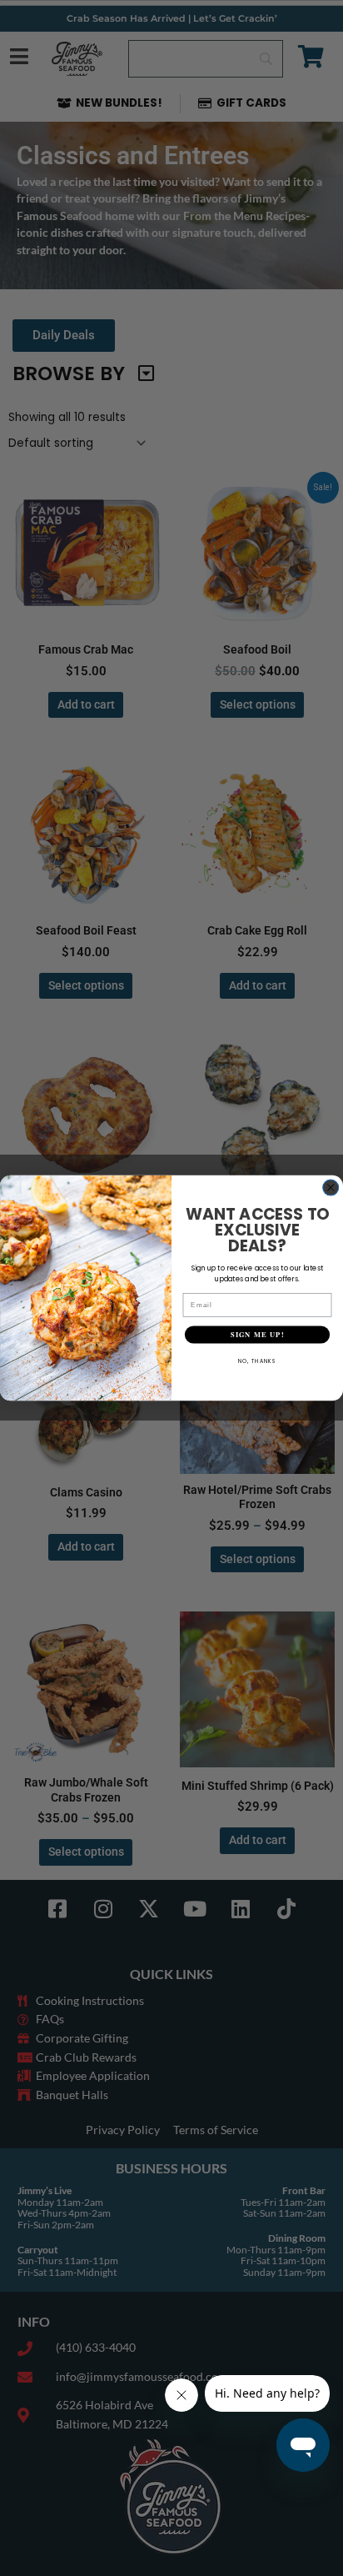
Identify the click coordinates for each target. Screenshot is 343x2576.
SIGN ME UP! (257, 1335)
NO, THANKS (257, 1361)
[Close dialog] (331, 1188)
